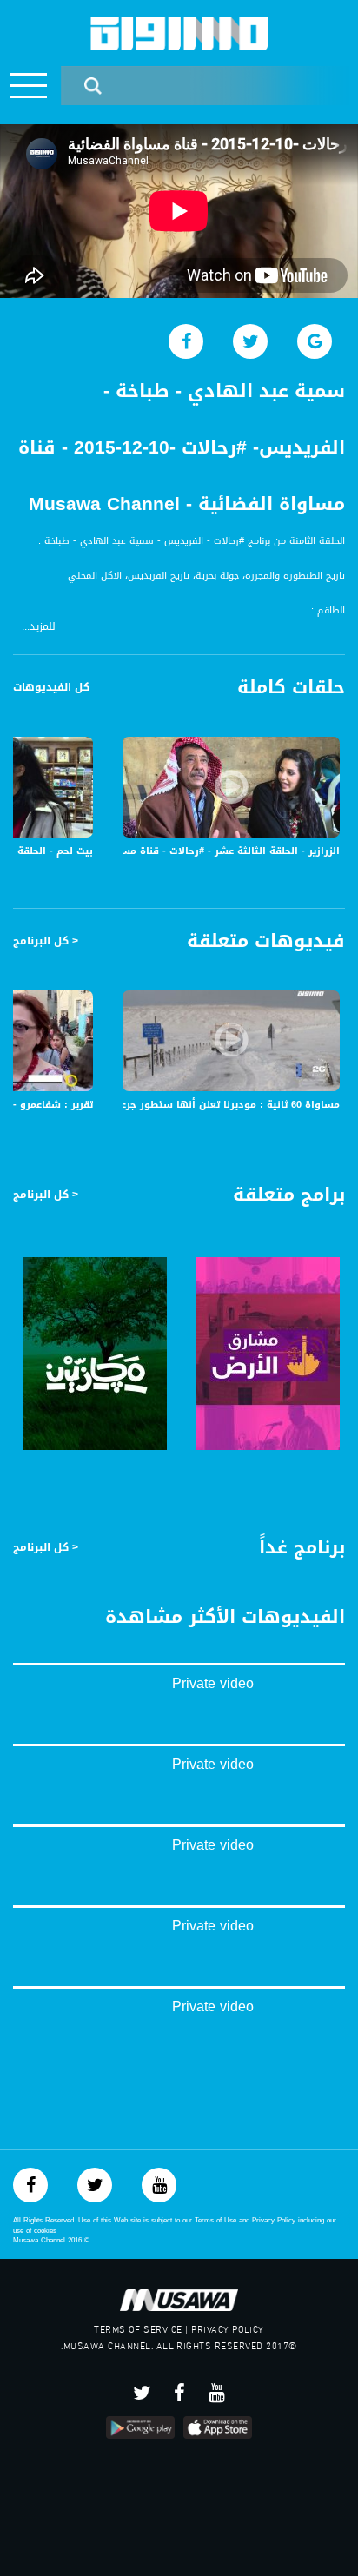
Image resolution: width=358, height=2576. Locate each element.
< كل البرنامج (46, 941)
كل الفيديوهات (51, 687)
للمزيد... (39, 627)
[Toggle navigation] (28, 86)
